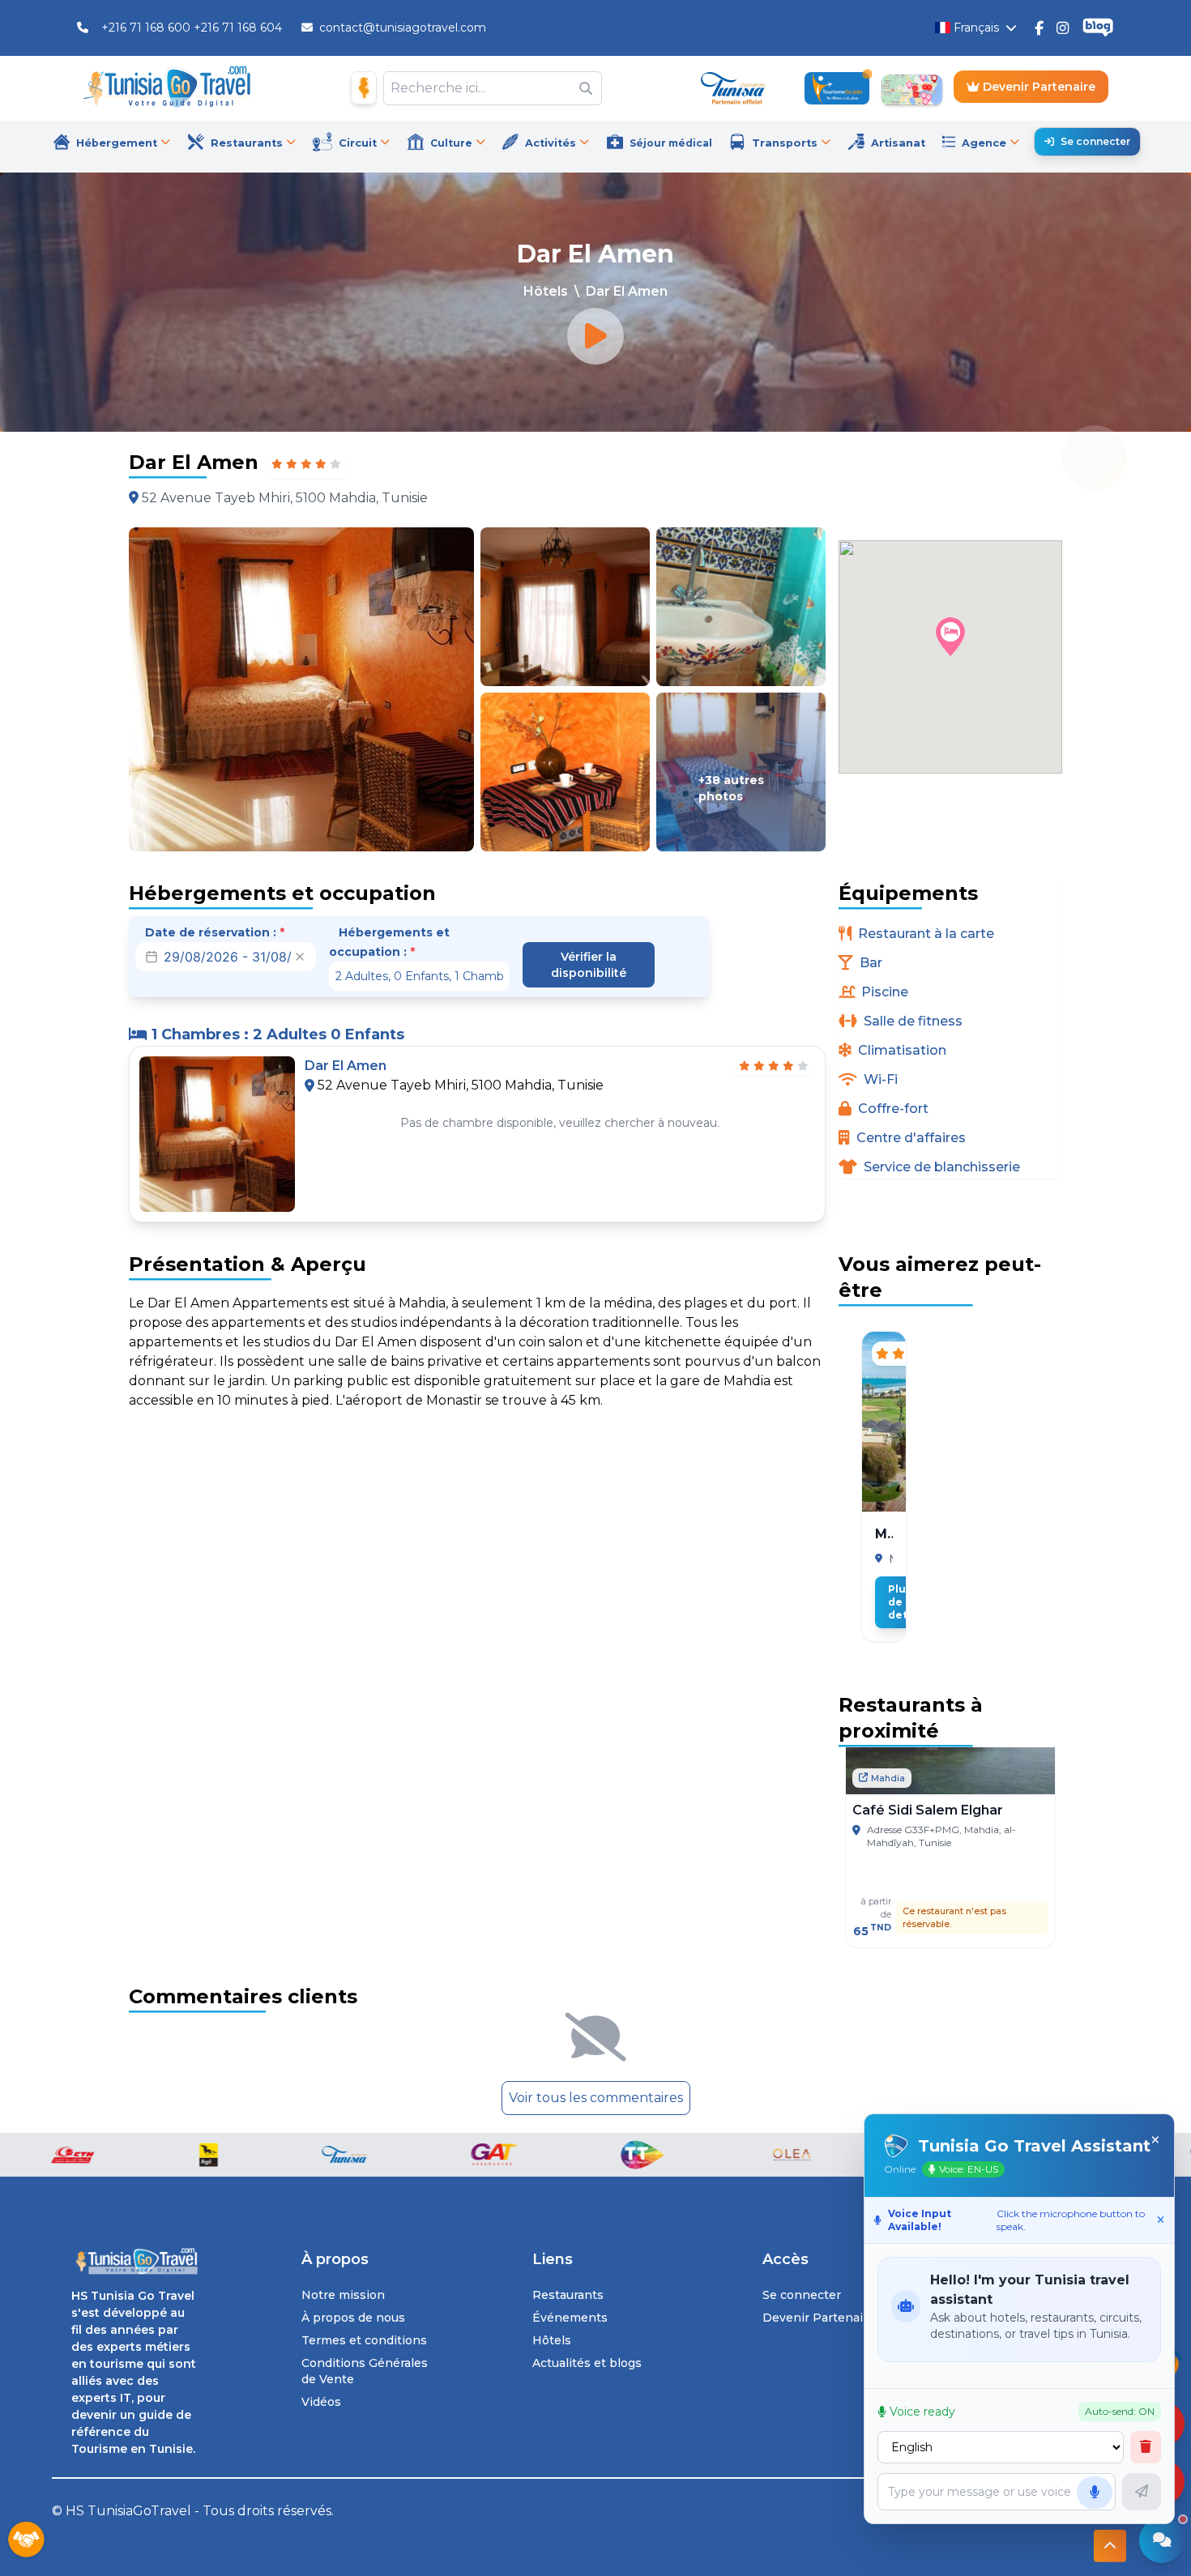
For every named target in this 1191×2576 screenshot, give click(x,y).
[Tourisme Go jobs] (837, 88)
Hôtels (546, 291)
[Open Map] (911, 88)
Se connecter (1095, 141)
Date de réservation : (215, 932)
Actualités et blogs (587, 2363)
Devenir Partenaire (1037, 87)
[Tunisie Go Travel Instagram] (1063, 28)
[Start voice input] (1095, 2493)
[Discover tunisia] (733, 88)
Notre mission (343, 2295)
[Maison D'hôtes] (364, 88)
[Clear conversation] (1146, 2447)
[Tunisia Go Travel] (134, 2261)
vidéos (321, 2402)
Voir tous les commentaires (596, 2098)
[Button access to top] (1110, 2547)
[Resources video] (595, 336)
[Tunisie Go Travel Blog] (1098, 28)
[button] (950, 637)
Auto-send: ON (1120, 2411)
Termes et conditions (364, 2340)
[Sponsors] (26, 2540)
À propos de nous (353, 2318)
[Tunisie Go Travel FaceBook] (1039, 28)
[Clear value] (300, 957)
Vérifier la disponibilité (589, 965)
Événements (570, 2318)
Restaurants (568, 2295)
